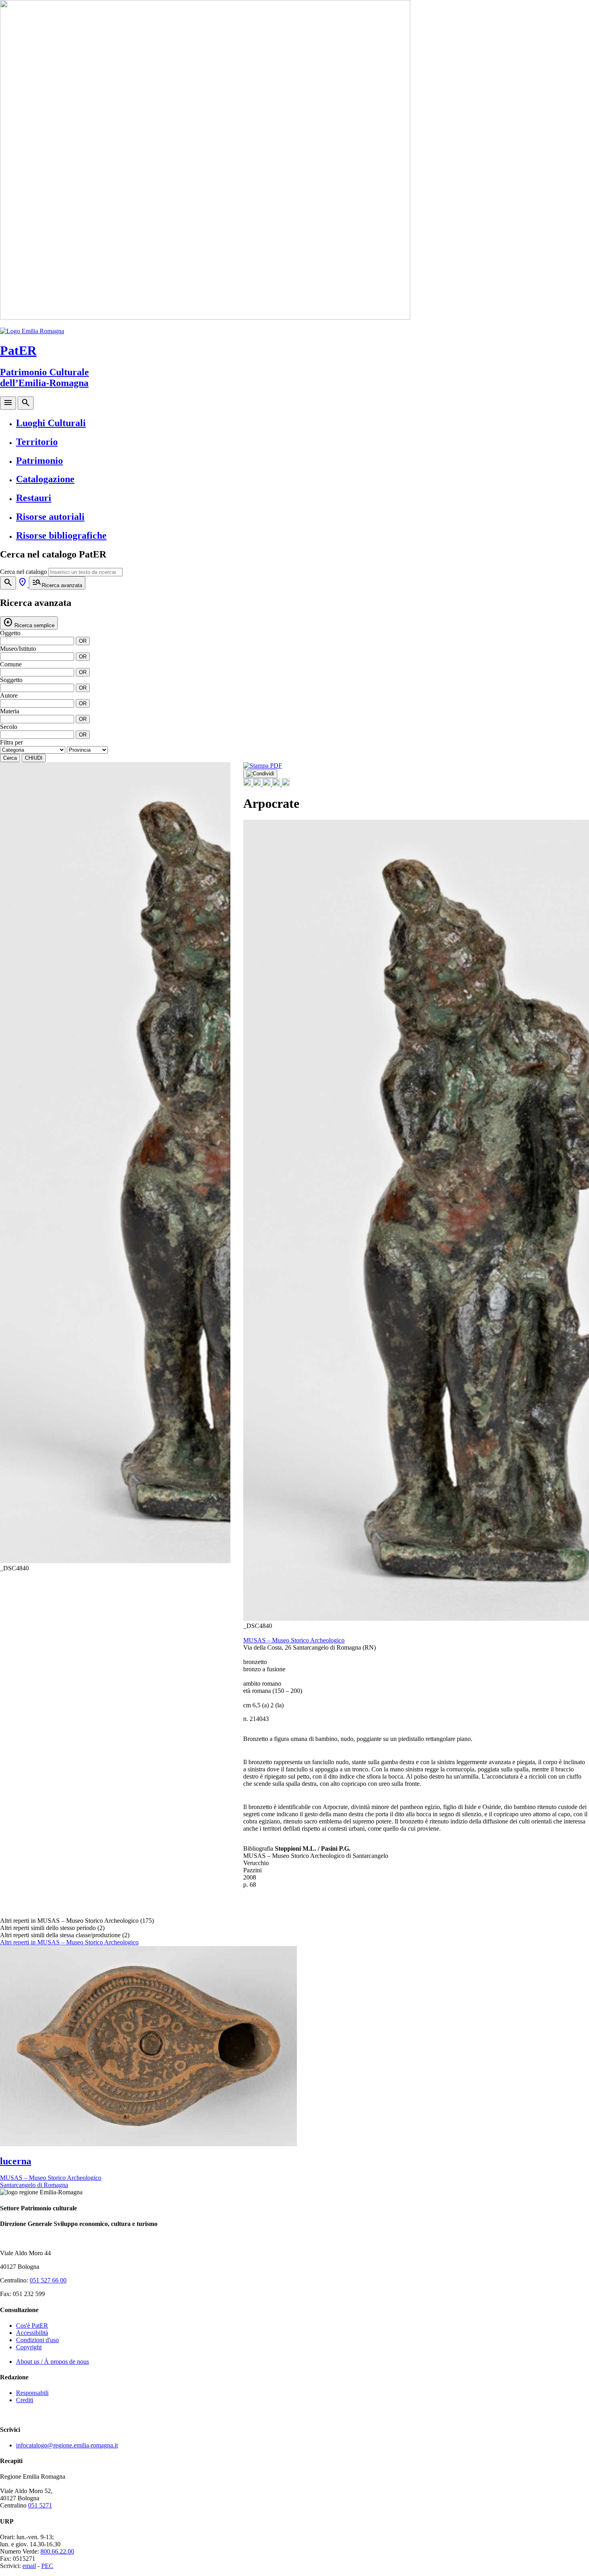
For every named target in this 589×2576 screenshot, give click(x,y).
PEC (47, 2566)
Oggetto (10, 633)
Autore (9, 695)
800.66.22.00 (57, 2551)
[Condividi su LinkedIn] (267, 784)
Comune (11, 664)
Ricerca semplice (29, 623)
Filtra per (11, 742)
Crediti (25, 2400)
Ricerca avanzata (57, 583)
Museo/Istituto (18, 649)
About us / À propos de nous (52, 2362)
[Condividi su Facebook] (248, 784)
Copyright (29, 2347)
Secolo (9, 727)
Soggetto (11, 680)
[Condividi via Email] (277, 784)
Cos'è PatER (32, 2325)
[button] (220, 1167)
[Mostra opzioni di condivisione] (260, 774)
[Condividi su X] (258, 784)
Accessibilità (32, 2333)
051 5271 (40, 2505)
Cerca (10, 758)
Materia (10, 711)
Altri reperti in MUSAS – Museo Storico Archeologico (69, 1942)
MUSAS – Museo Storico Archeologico (294, 1640)
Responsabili (32, 2393)
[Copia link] (286, 784)
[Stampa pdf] (263, 766)
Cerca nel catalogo (23, 572)
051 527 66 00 (48, 2280)
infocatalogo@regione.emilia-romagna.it (67, 2445)
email (29, 2566)
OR (83, 641)
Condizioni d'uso (37, 2340)
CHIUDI (34, 758)
